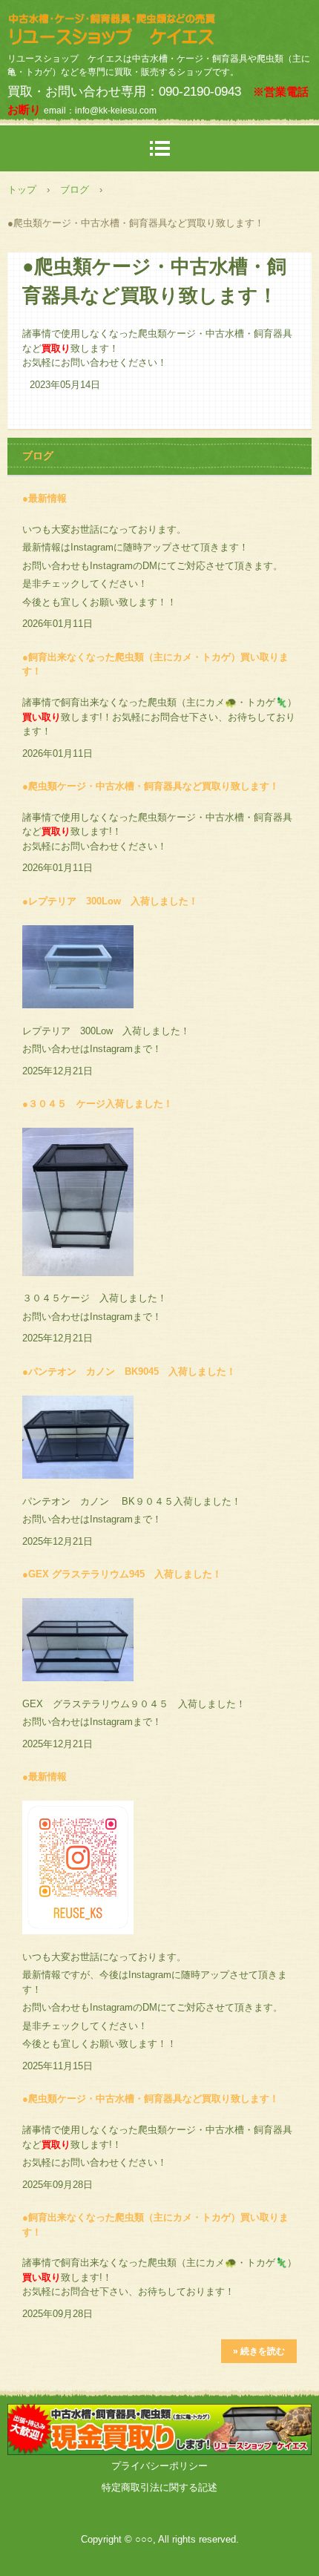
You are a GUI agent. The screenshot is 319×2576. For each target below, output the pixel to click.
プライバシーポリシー (159, 2466)
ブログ (75, 190)
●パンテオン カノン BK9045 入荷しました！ (129, 1371)
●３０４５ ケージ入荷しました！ (98, 1104)
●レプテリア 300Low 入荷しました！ (110, 901)
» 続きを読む (259, 2351)
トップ (22, 190)
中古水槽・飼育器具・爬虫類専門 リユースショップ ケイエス (159, 26)
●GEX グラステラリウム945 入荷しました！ (122, 1574)
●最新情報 (45, 498)
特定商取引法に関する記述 (159, 2487)
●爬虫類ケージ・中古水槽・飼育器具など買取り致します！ (151, 786)
